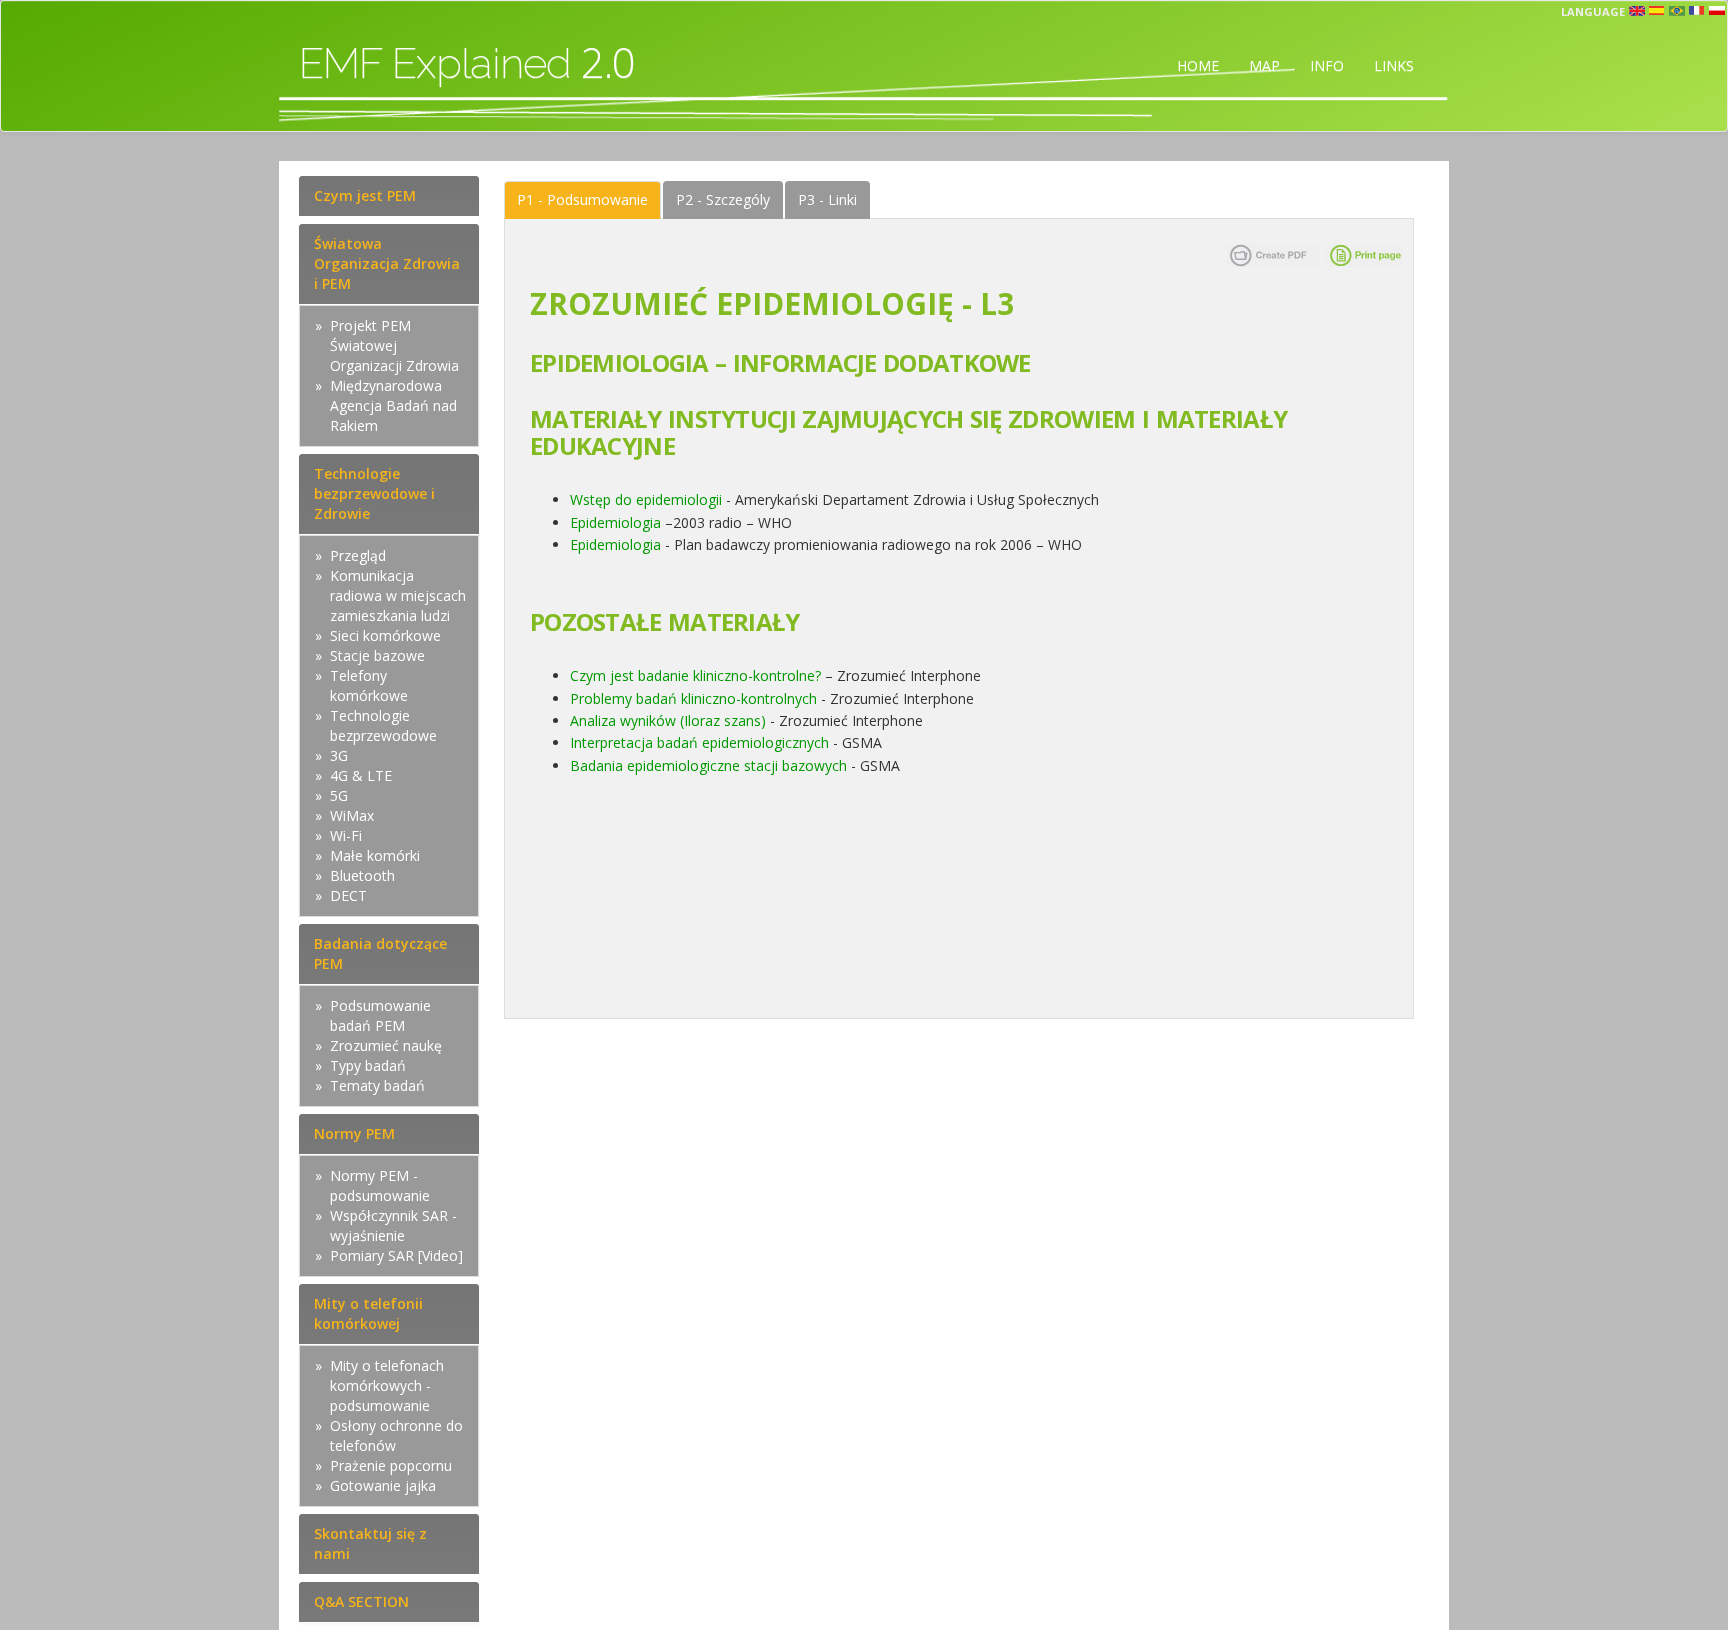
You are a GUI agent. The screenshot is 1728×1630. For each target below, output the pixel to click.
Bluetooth (362, 875)
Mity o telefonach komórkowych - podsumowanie (387, 1385)
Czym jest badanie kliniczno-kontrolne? (695, 675)
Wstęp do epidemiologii (646, 499)
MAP (1264, 65)
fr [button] (1697, 11)
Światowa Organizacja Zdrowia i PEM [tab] (387, 263)
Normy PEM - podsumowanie (380, 1185)
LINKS (1394, 65)
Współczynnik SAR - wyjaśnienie (393, 1225)
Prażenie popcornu (391, 1465)
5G (339, 795)
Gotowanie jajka (383, 1485)
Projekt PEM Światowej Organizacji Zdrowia (394, 345)
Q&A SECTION (361, 1601)
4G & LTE (361, 775)
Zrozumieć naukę (386, 1045)
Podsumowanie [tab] (582, 199)
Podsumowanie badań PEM (380, 1015)
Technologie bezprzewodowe (383, 725)
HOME (1198, 65)
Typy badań (368, 1065)
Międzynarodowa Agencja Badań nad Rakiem (393, 405)
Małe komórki (375, 855)
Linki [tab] (827, 199)
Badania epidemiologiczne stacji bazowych (708, 765)
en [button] (1637, 11)
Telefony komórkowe (369, 685)
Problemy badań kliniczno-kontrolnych (693, 698)
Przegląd (358, 555)
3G (339, 755)
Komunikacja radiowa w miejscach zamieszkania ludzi (398, 595)
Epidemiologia (615, 522)
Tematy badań (377, 1085)
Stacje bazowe (377, 655)
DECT (348, 895)
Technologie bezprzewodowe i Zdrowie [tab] (374, 493)
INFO (1327, 65)
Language (1593, 11)
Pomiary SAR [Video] (396, 1255)
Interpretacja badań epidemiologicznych (699, 742)
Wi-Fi (346, 835)
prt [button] (1677, 11)
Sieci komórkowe (385, 635)
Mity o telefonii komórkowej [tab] (368, 1313)
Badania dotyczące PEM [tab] (380, 953)
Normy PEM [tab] (354, 1133)
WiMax (352, 815)
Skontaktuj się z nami (370, 1543)
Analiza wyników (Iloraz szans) (668, 720)
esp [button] (1657, 11)
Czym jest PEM (365, 195)
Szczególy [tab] (723, 199)
